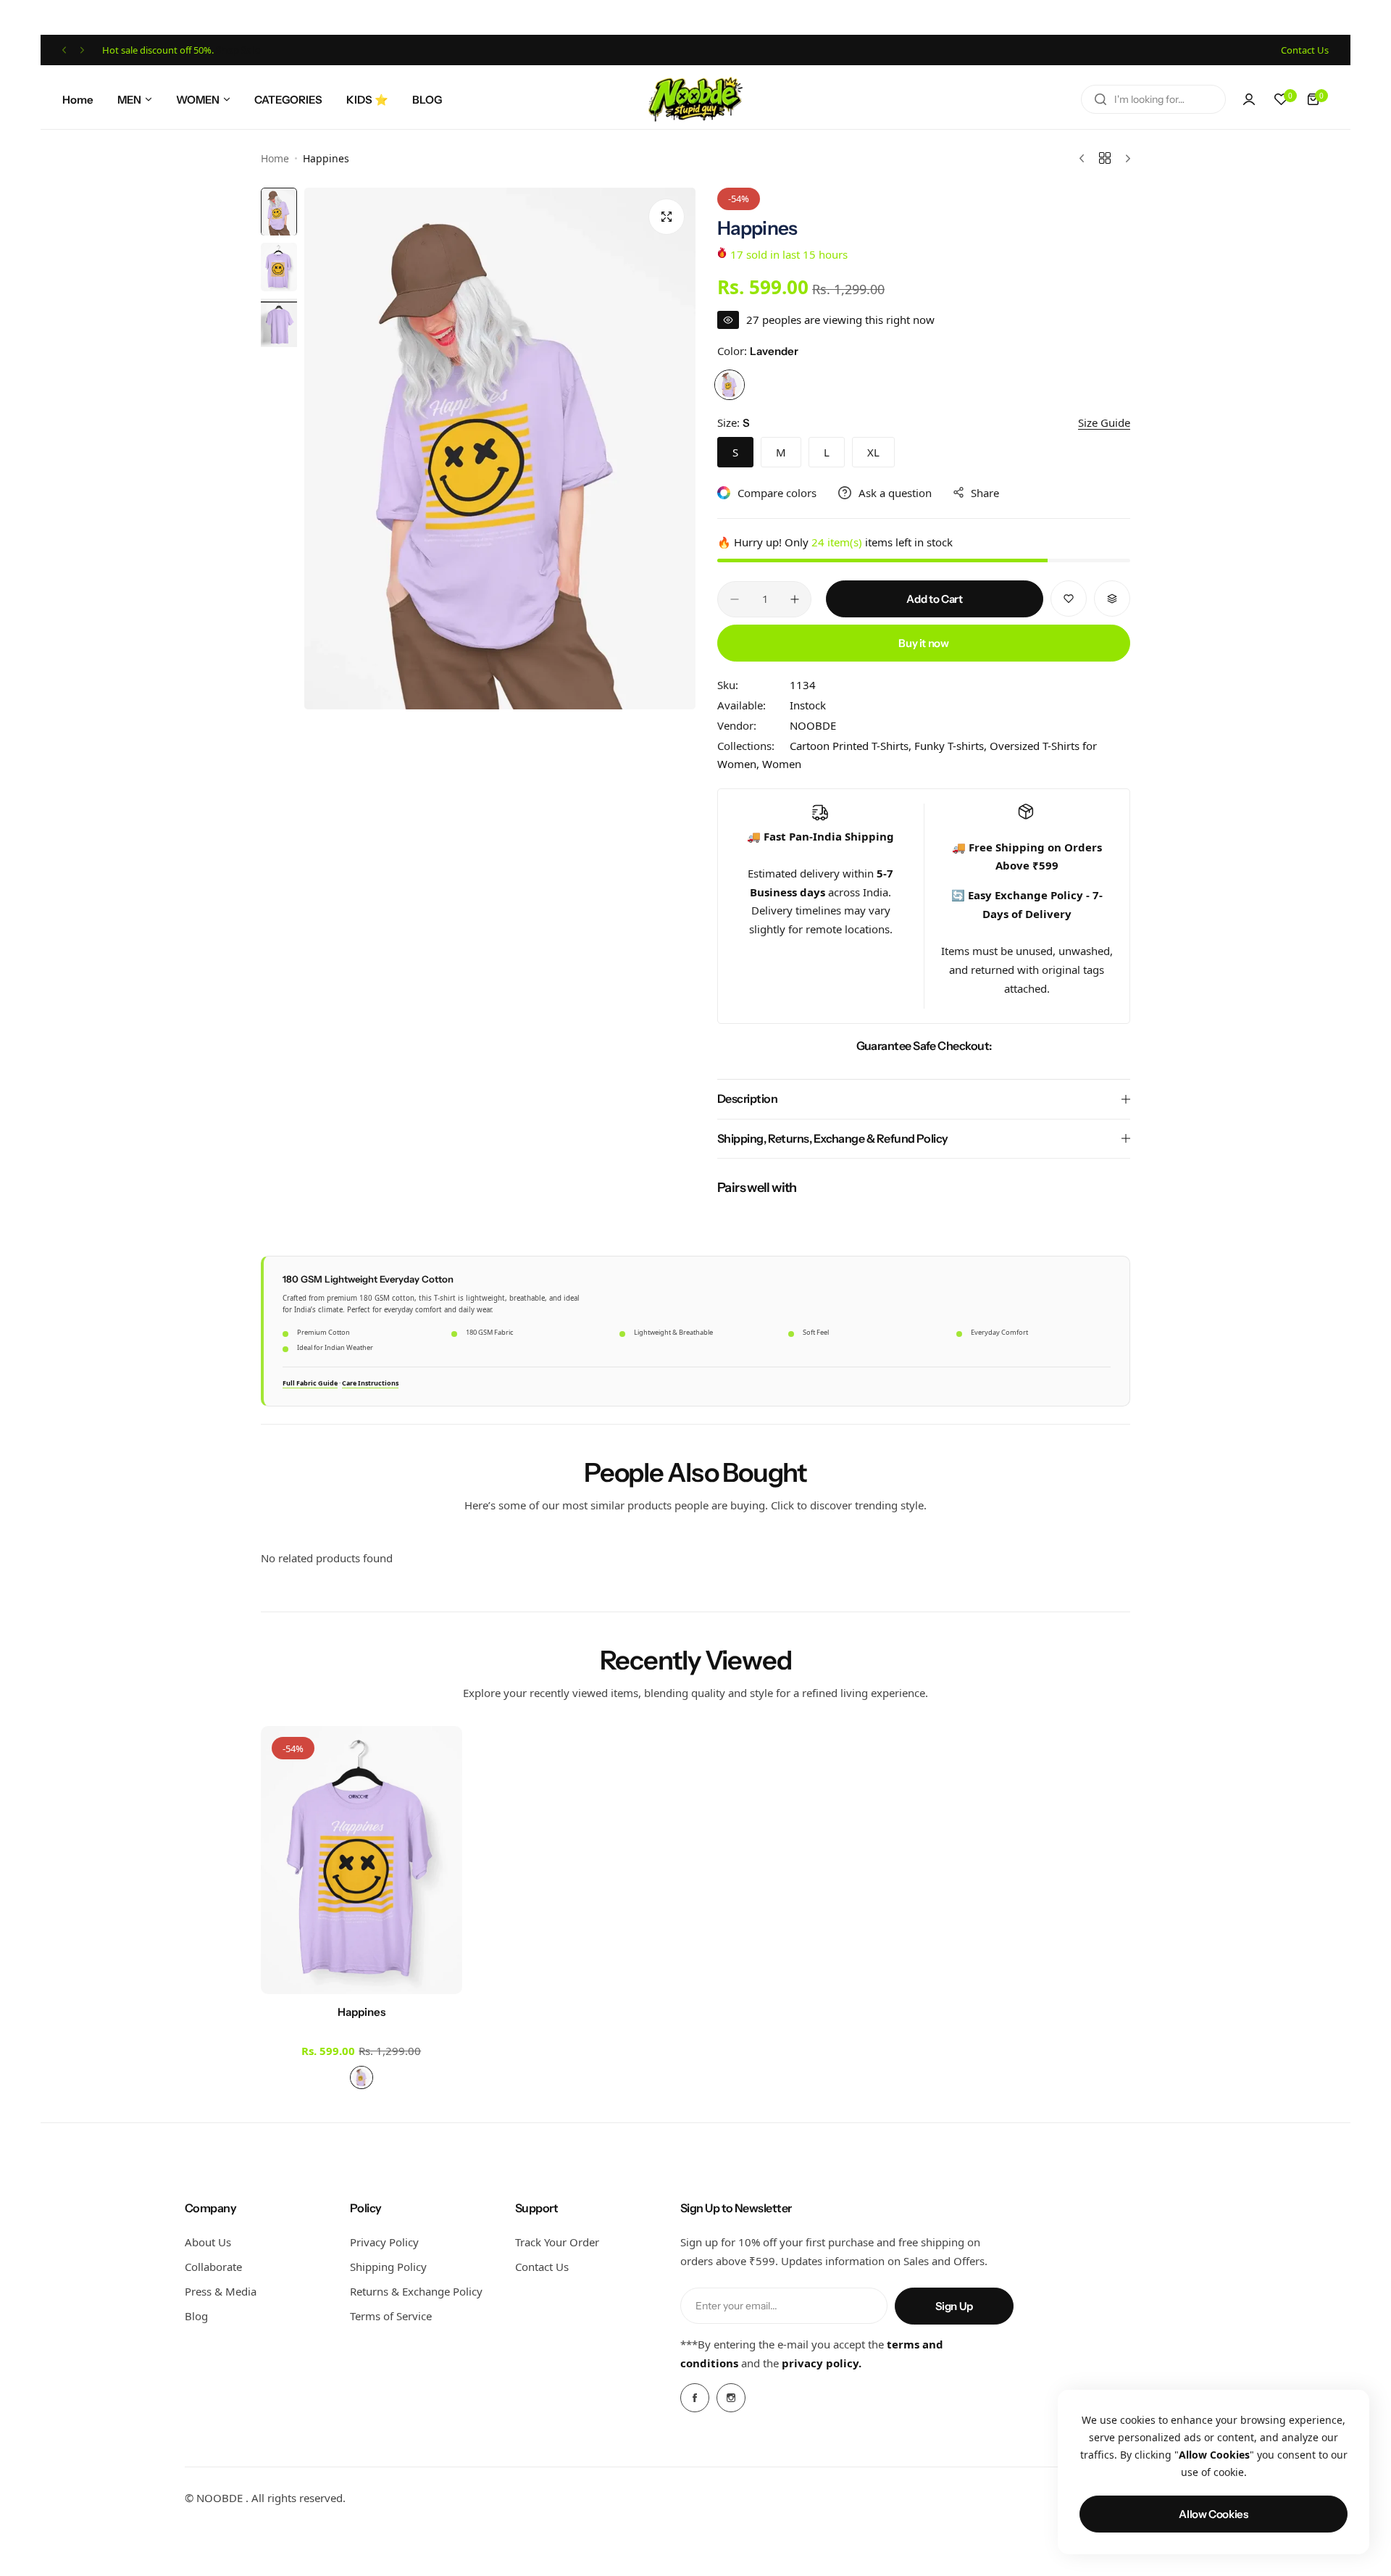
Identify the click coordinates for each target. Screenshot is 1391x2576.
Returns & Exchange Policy (416, 2291)
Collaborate (213, 2267)
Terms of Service (391, 2316)
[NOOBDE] (695, 99)
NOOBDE (813, 725)
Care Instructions (370, 1383)
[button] (64, 50)
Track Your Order (557, 2242)
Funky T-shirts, (952, 746)
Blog (196, 2316)
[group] (500, 449)
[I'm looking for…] (1100, 99)
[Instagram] (731, 2398)
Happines (362, 2012)
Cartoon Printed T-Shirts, (852, 746)
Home (275, 158)
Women (782, 764)
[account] (1249, 99)
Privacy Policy (384, 2242)
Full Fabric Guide (310, 1383)
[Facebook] (695, 2398)
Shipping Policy (388, 2267)
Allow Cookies (1213, 2514)
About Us (208, 2242)
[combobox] (1153, 99)
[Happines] (362, 1860)
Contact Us (542, 2267)
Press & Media (221, 2291)
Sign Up (954, 2306)
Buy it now (923, 643)
